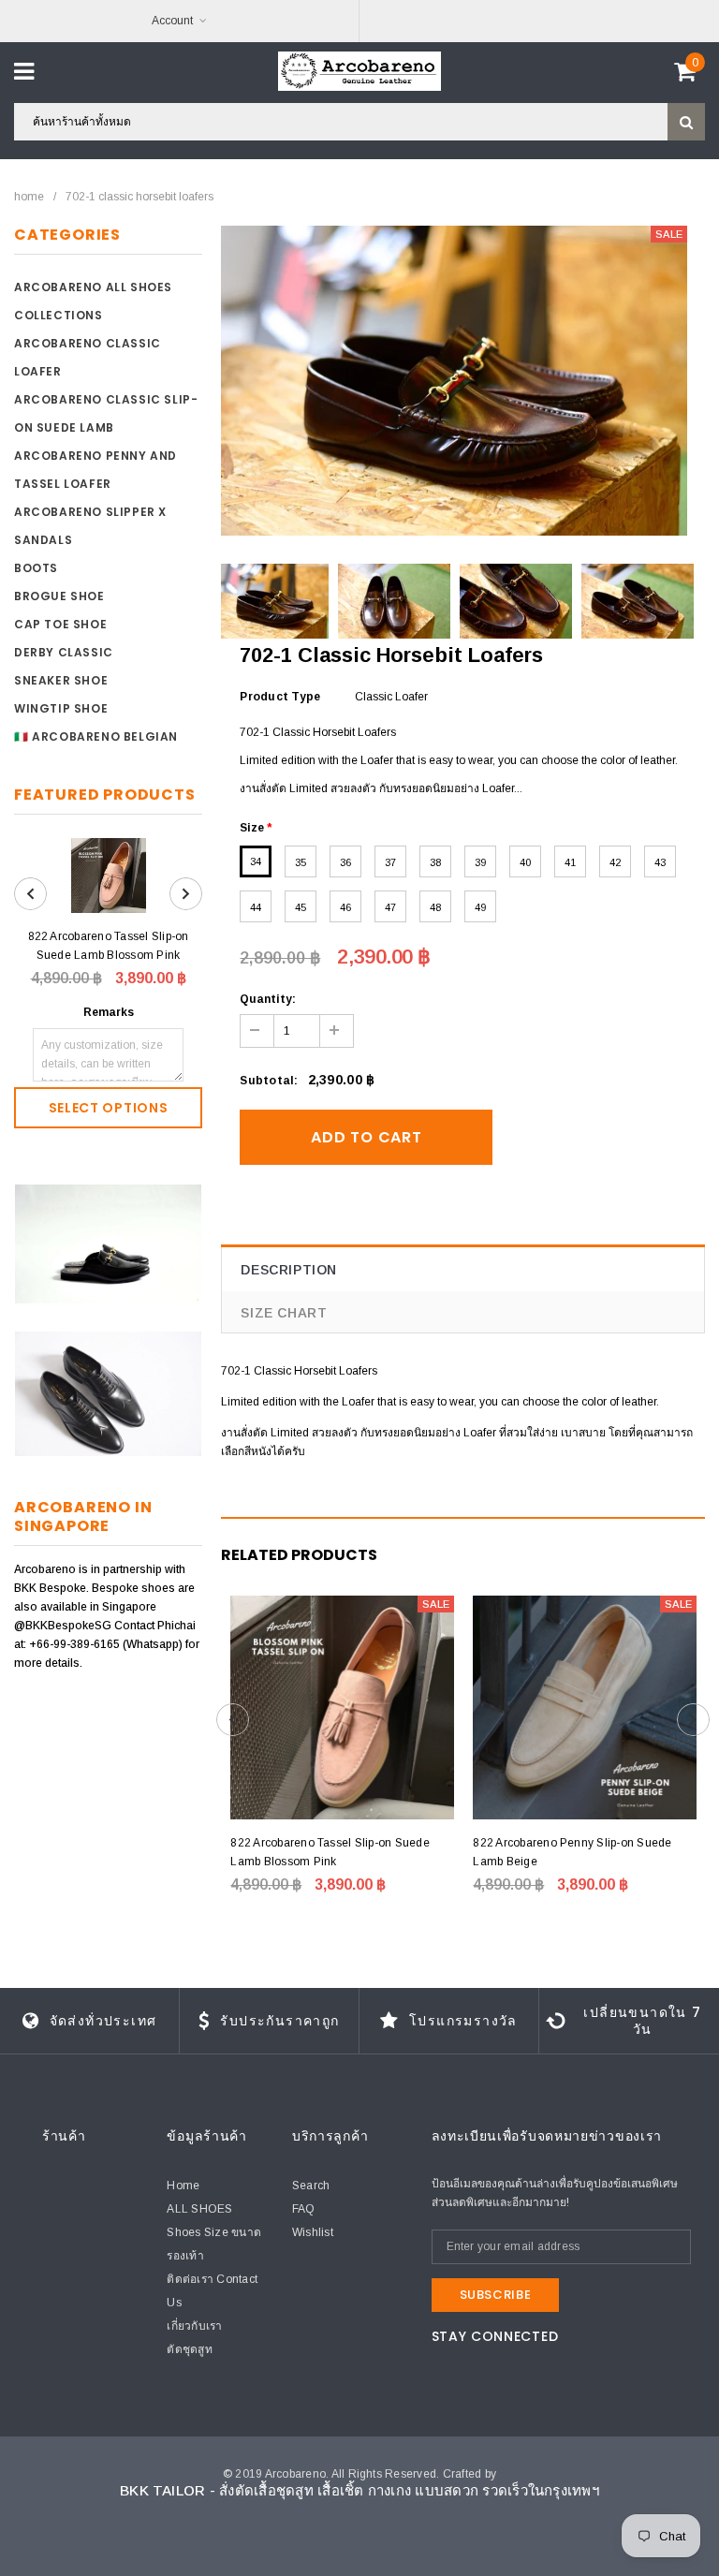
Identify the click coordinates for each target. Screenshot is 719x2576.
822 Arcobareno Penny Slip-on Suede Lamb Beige (572, 1852)
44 (256, 907)
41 (570, 862)
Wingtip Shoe (61, 708)
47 (390, 907)
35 (301, 862)
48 (435, 907)
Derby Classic (64, 652)
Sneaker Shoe (61, 680)
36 (345, 862)
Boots (36, 568)
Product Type (280, 697)
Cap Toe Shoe (60, 624)
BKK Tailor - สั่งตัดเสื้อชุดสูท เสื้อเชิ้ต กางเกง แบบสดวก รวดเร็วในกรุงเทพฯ (359, 2490)
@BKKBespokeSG (64, 1626)
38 (435, 862)
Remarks (109, 1012)
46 (345, 907)
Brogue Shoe (59, 596)
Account (172, 21)
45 (301, 907)
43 (660, 862)
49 (480, 907)
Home (29, 197)
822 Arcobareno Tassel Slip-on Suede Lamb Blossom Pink (109, 946)
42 (615, 862)
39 (480, 862)
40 (525, 862)
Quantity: (268, 999)
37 (390, 862)
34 (256, 861)
